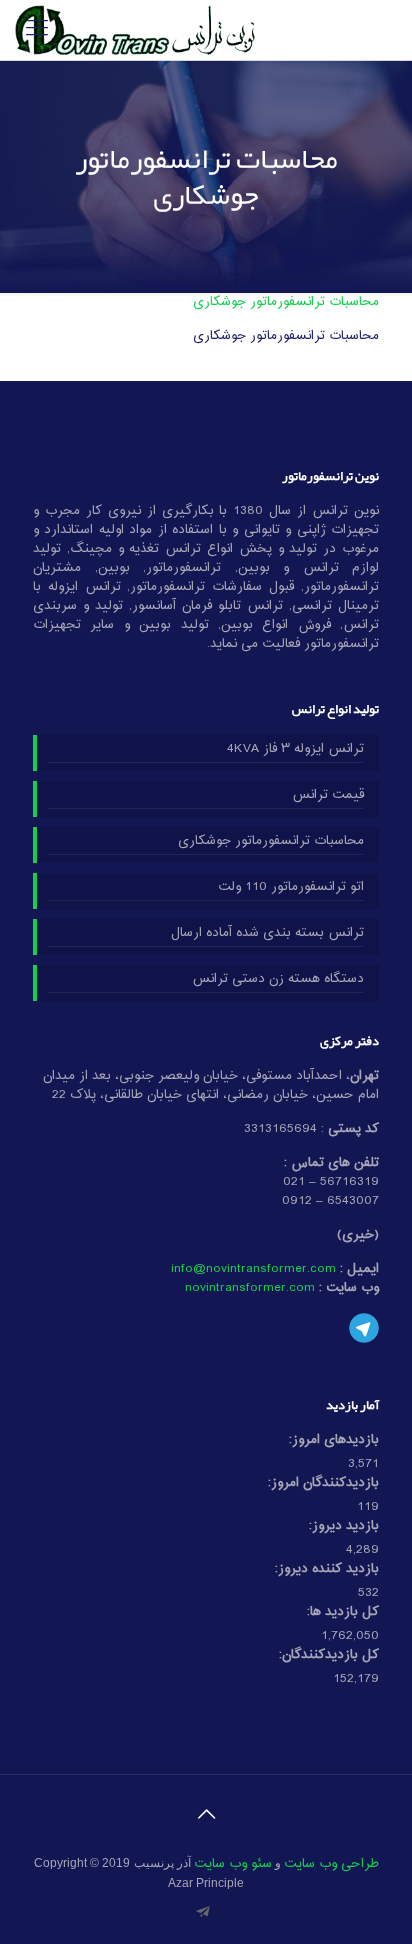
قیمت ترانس (328, 796)
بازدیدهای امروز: (334, 1440)
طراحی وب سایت (331, 1864)
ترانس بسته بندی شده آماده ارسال (267, 934)
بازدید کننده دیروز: (327, 1569)
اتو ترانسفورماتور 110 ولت (291, 888)
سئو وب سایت (233, 1864)
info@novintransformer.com (253, 1269)
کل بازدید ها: (343, 1612)
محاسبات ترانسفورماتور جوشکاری (286, 302)
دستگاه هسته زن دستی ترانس (278, 980)
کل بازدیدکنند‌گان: (329, 1655)
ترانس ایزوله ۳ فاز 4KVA (295, 750)
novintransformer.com (250, 1288)
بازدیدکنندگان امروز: (323, 1483)
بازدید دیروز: (344, 1526)
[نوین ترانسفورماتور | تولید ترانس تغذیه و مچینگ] (135, 30)
